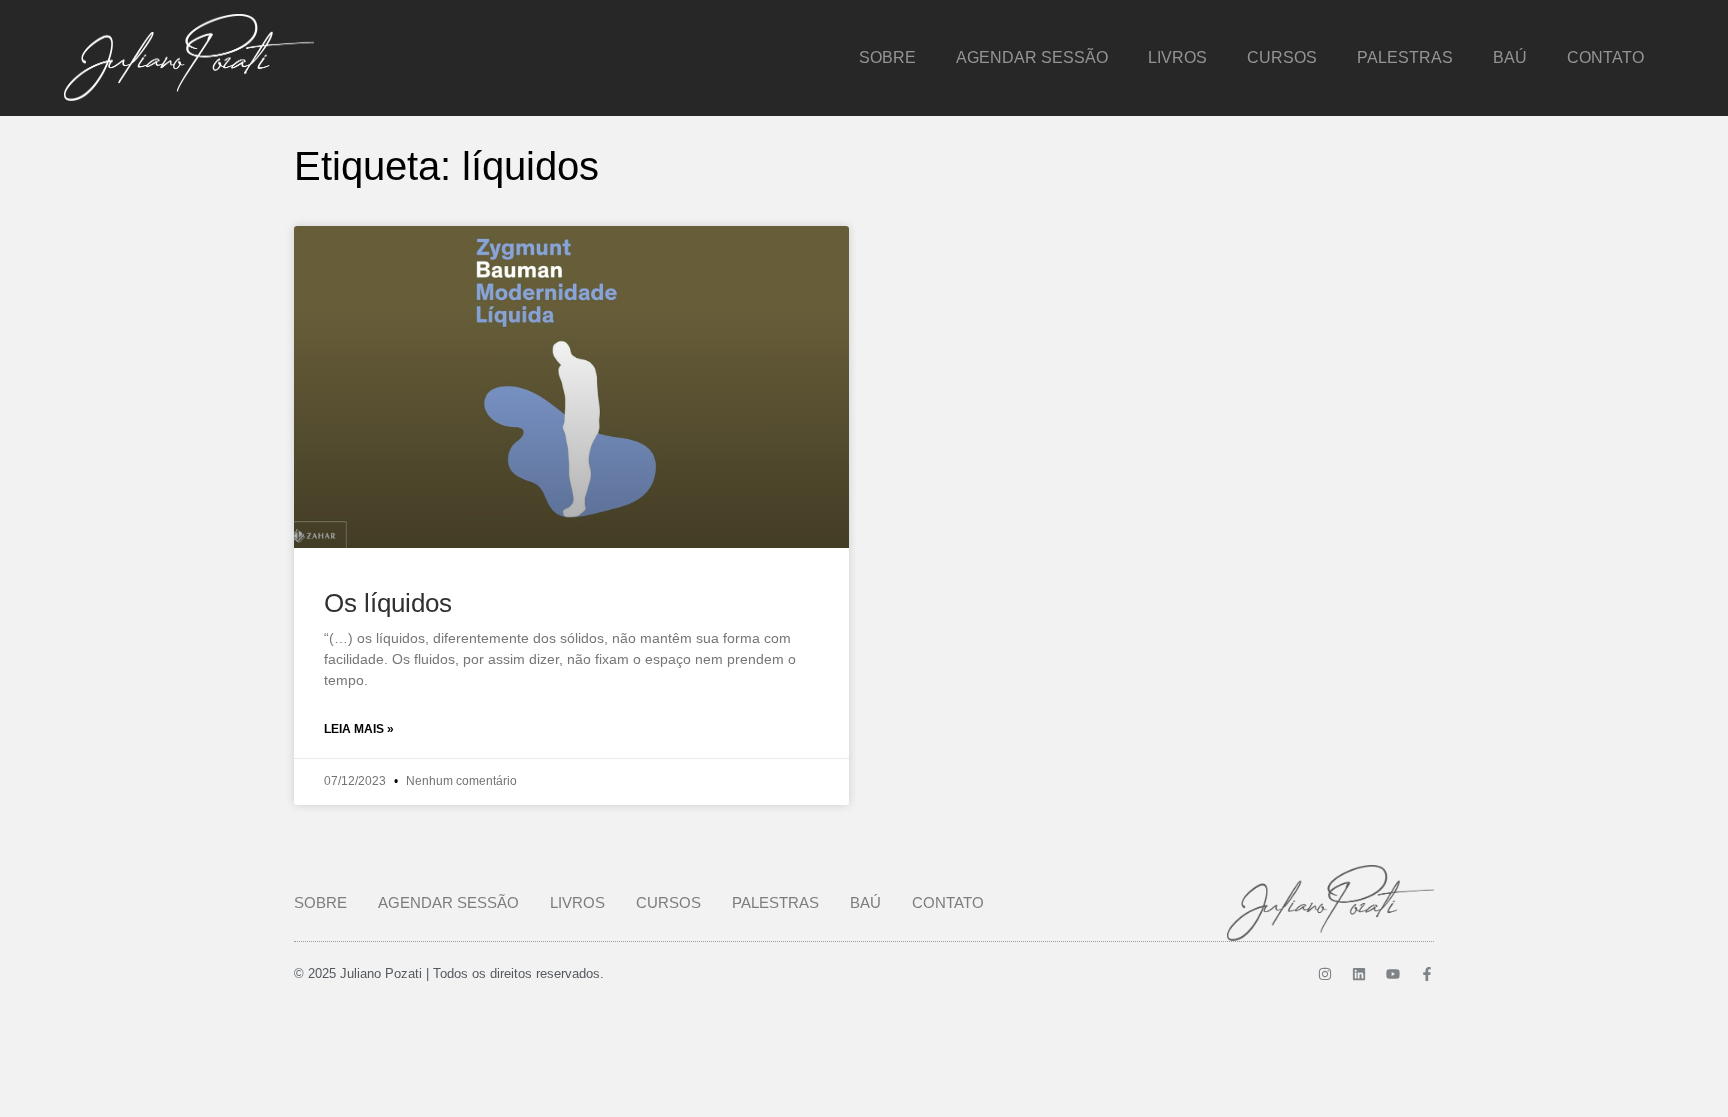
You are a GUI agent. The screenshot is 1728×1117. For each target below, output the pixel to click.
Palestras (1405, 57)
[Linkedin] (1359, 974)
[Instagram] (1325, 974)
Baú (1510, 57)
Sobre (887, 57)
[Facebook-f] (1427, 974)
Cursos (1282, 57)
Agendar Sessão (1032, 57)
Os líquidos (388, 603)
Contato (1605, 57)
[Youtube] (1393, 974)
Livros (1177, 57)
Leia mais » (359, 729)
